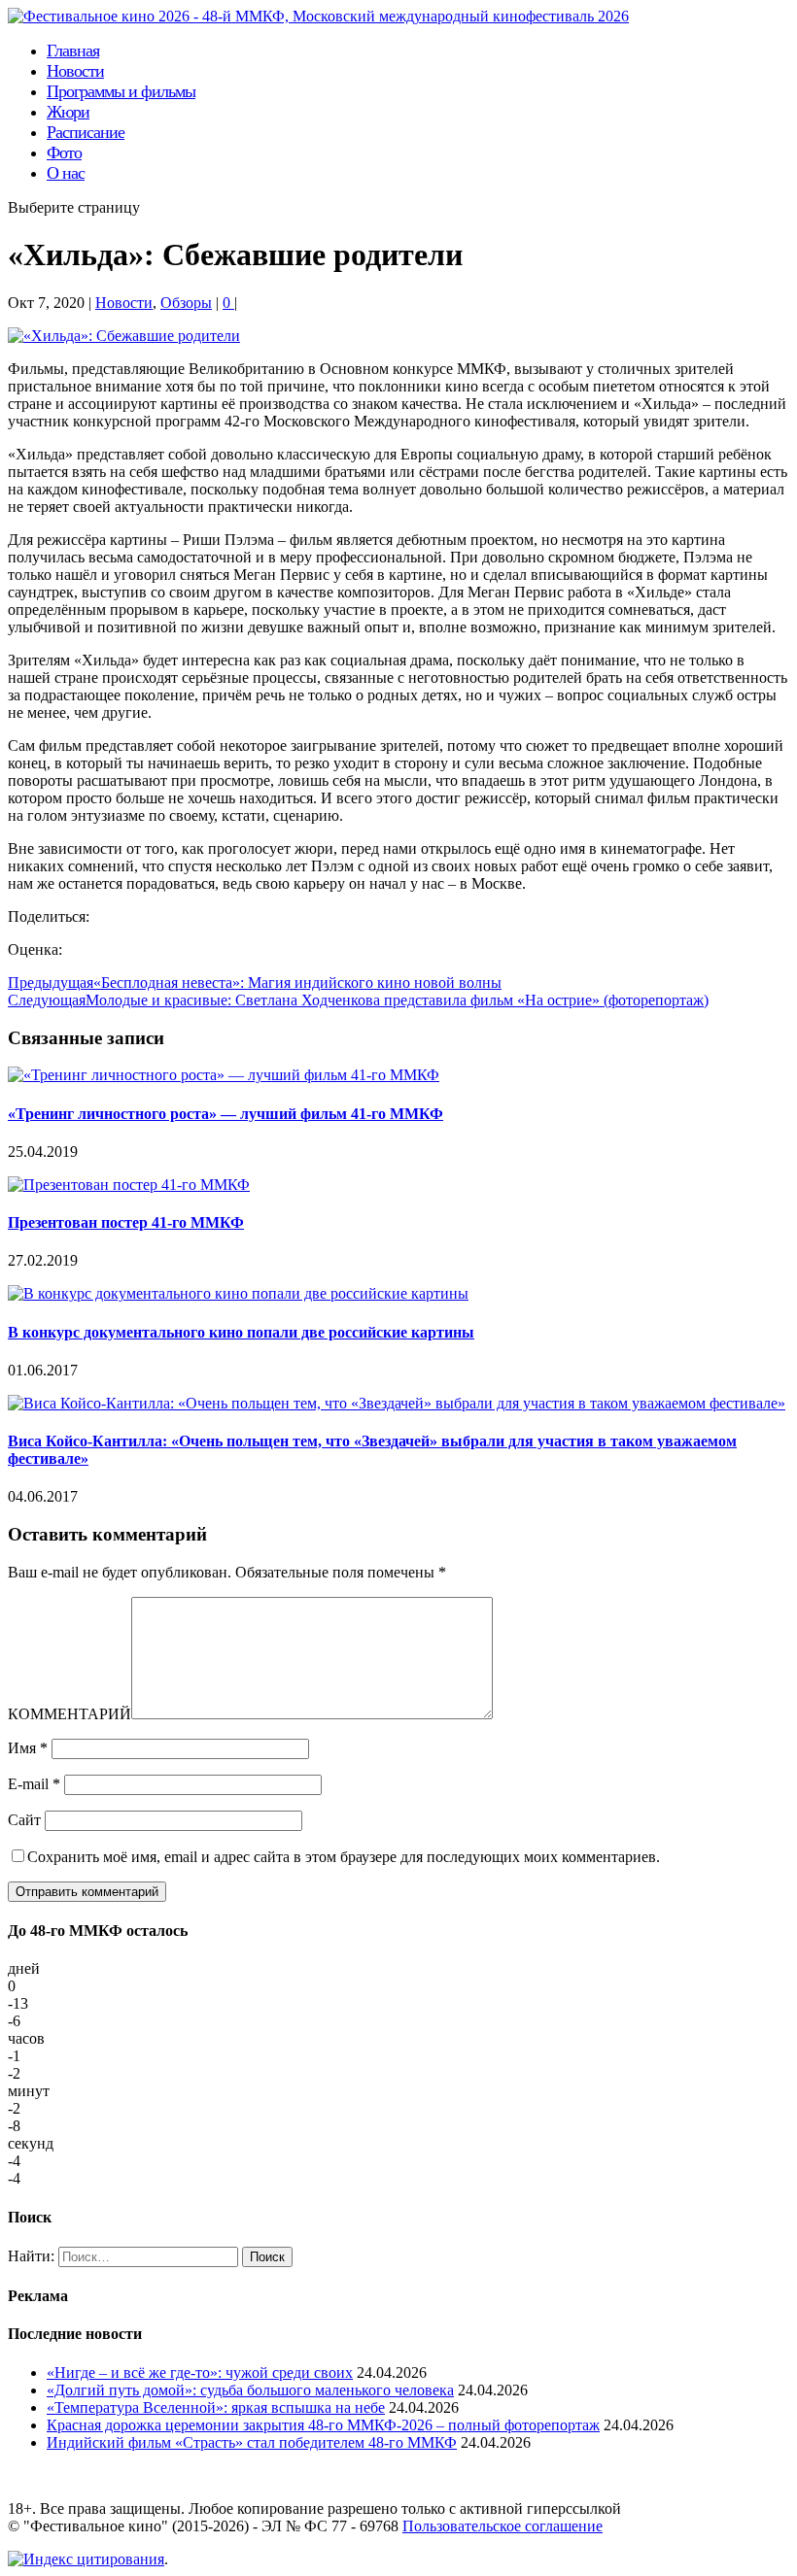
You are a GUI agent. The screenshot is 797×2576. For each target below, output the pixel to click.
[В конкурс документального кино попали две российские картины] (238, 1293)
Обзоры (186, 303)
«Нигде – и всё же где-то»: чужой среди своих (200, 2373)
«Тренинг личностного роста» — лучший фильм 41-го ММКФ (225, 1114)
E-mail (34, 1784)
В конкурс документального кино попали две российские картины (241, 1332)
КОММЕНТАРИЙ (69, 1714)
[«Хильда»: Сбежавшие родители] (124, 336)
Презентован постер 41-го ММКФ (126, 1222)
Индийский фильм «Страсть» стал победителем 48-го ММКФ (252, 2442)
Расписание (86, 132)
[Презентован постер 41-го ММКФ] (129, 1185)
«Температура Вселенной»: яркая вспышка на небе (216, 2407)
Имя (28, 1748)
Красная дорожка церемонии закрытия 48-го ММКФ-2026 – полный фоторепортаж (323, 2425)
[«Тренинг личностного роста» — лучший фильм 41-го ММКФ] (224, 1075)
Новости (124, 303)
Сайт (24, 1820)
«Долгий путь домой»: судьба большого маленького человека (250, 2390)
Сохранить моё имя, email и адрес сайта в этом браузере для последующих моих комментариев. (344, 1857)
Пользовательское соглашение (502, 2526)
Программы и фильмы (121, 91)
